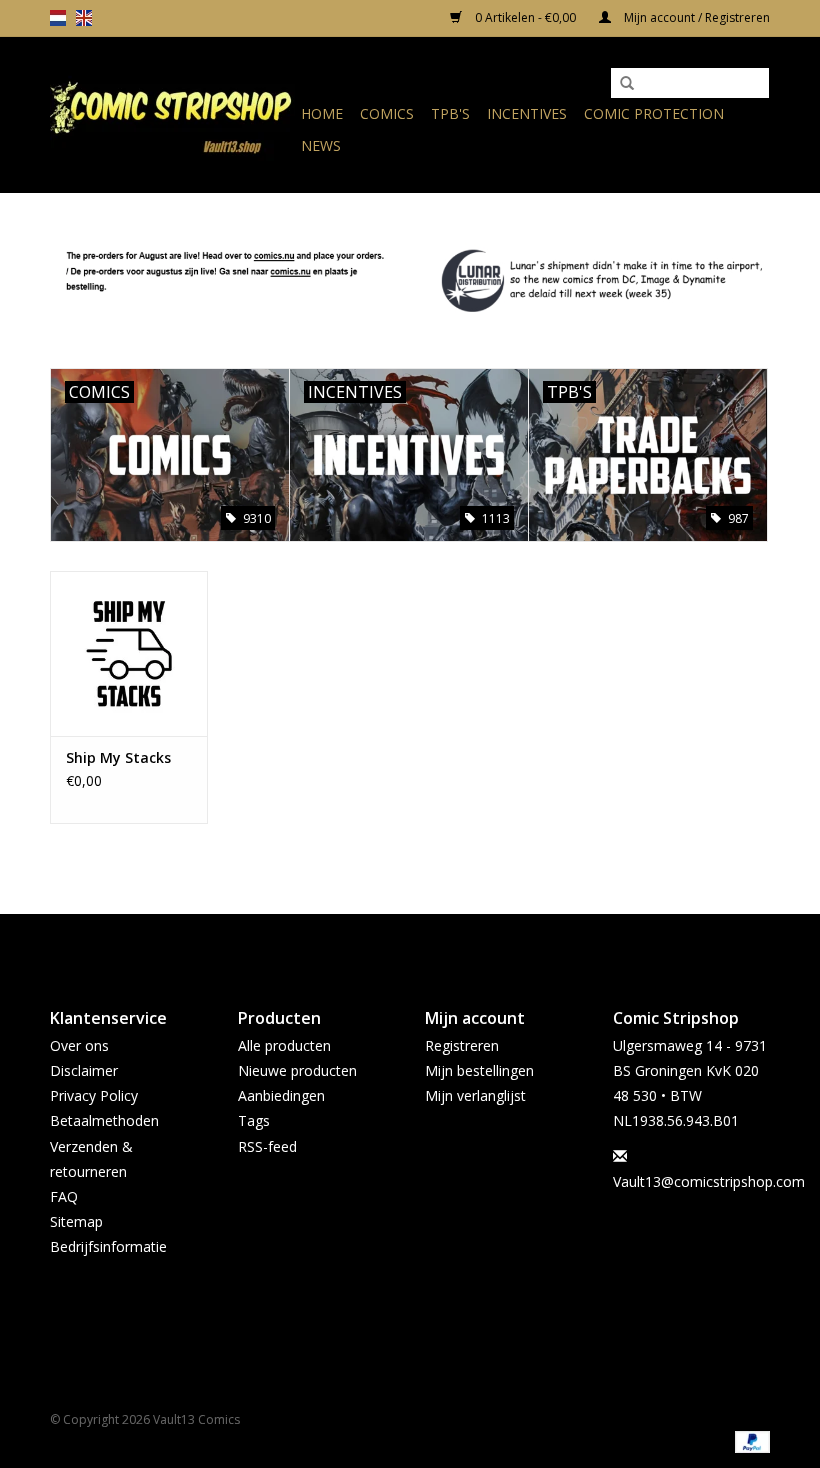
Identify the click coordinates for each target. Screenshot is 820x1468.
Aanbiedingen (281, 1095)
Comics (387, 113)
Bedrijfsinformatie (108, 1246)
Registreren (462, 1045)
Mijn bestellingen (479, 1070)
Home (322, 113)
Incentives (527, 113)
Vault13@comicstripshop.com (709, 1181)
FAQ (64, 1196)
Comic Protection (654, 113)
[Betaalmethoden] (749, 1440)
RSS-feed (267, 1146)
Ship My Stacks (118, 757)
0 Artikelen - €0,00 (525, 17)
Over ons (79, 1045)
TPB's (450, 113)
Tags (254, 1120)
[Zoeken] (627, 84)
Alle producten (284, 1045)
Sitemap (76, 1221)
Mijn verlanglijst (475, 1095)
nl (58, 18)
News (321, 145)
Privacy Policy (94, 1095)
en (84, 18)
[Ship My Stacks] (129, 653)
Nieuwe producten (297, 1070)
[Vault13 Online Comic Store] (172, 114)
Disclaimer (84, 1070)
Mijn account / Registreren (695, 17)
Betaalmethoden (104, 1120)
